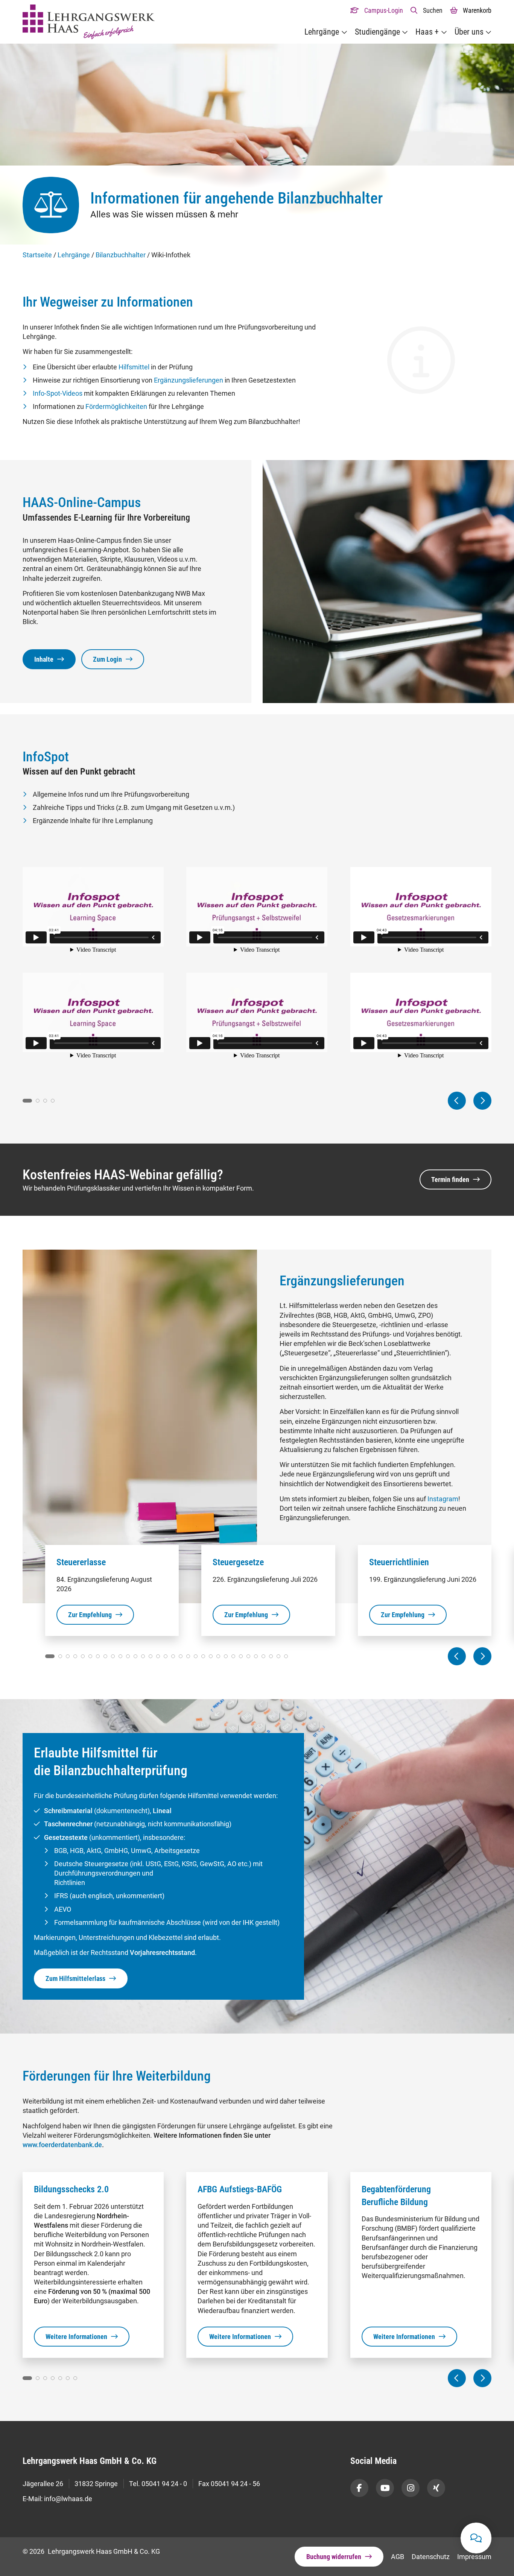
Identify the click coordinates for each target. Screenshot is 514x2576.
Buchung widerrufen (334, 2557)
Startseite (37, 255)
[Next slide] (482, 1101)
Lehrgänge (322, 32)
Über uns (469, 32)
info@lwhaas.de (68, 2499)
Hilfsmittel (134, 367)
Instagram (443, 1499)
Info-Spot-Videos (58, 393)
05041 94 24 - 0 (164, 2484)
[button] (427, 10)
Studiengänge (377, 32)
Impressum (474, 2557)
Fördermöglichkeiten (116, 406)
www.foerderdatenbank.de (62, 2145)
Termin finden (450, 1179)
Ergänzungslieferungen (189, 380)
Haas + (427, 32)
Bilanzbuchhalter (121, 255)
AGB (398, 2557)
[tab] (27, 1101)
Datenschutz (431, 2557)
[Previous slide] (457, 1101)
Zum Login (107, 659)
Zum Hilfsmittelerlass (75, 1978)
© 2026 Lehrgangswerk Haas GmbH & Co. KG (91, 2551)
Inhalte (44, 659)
